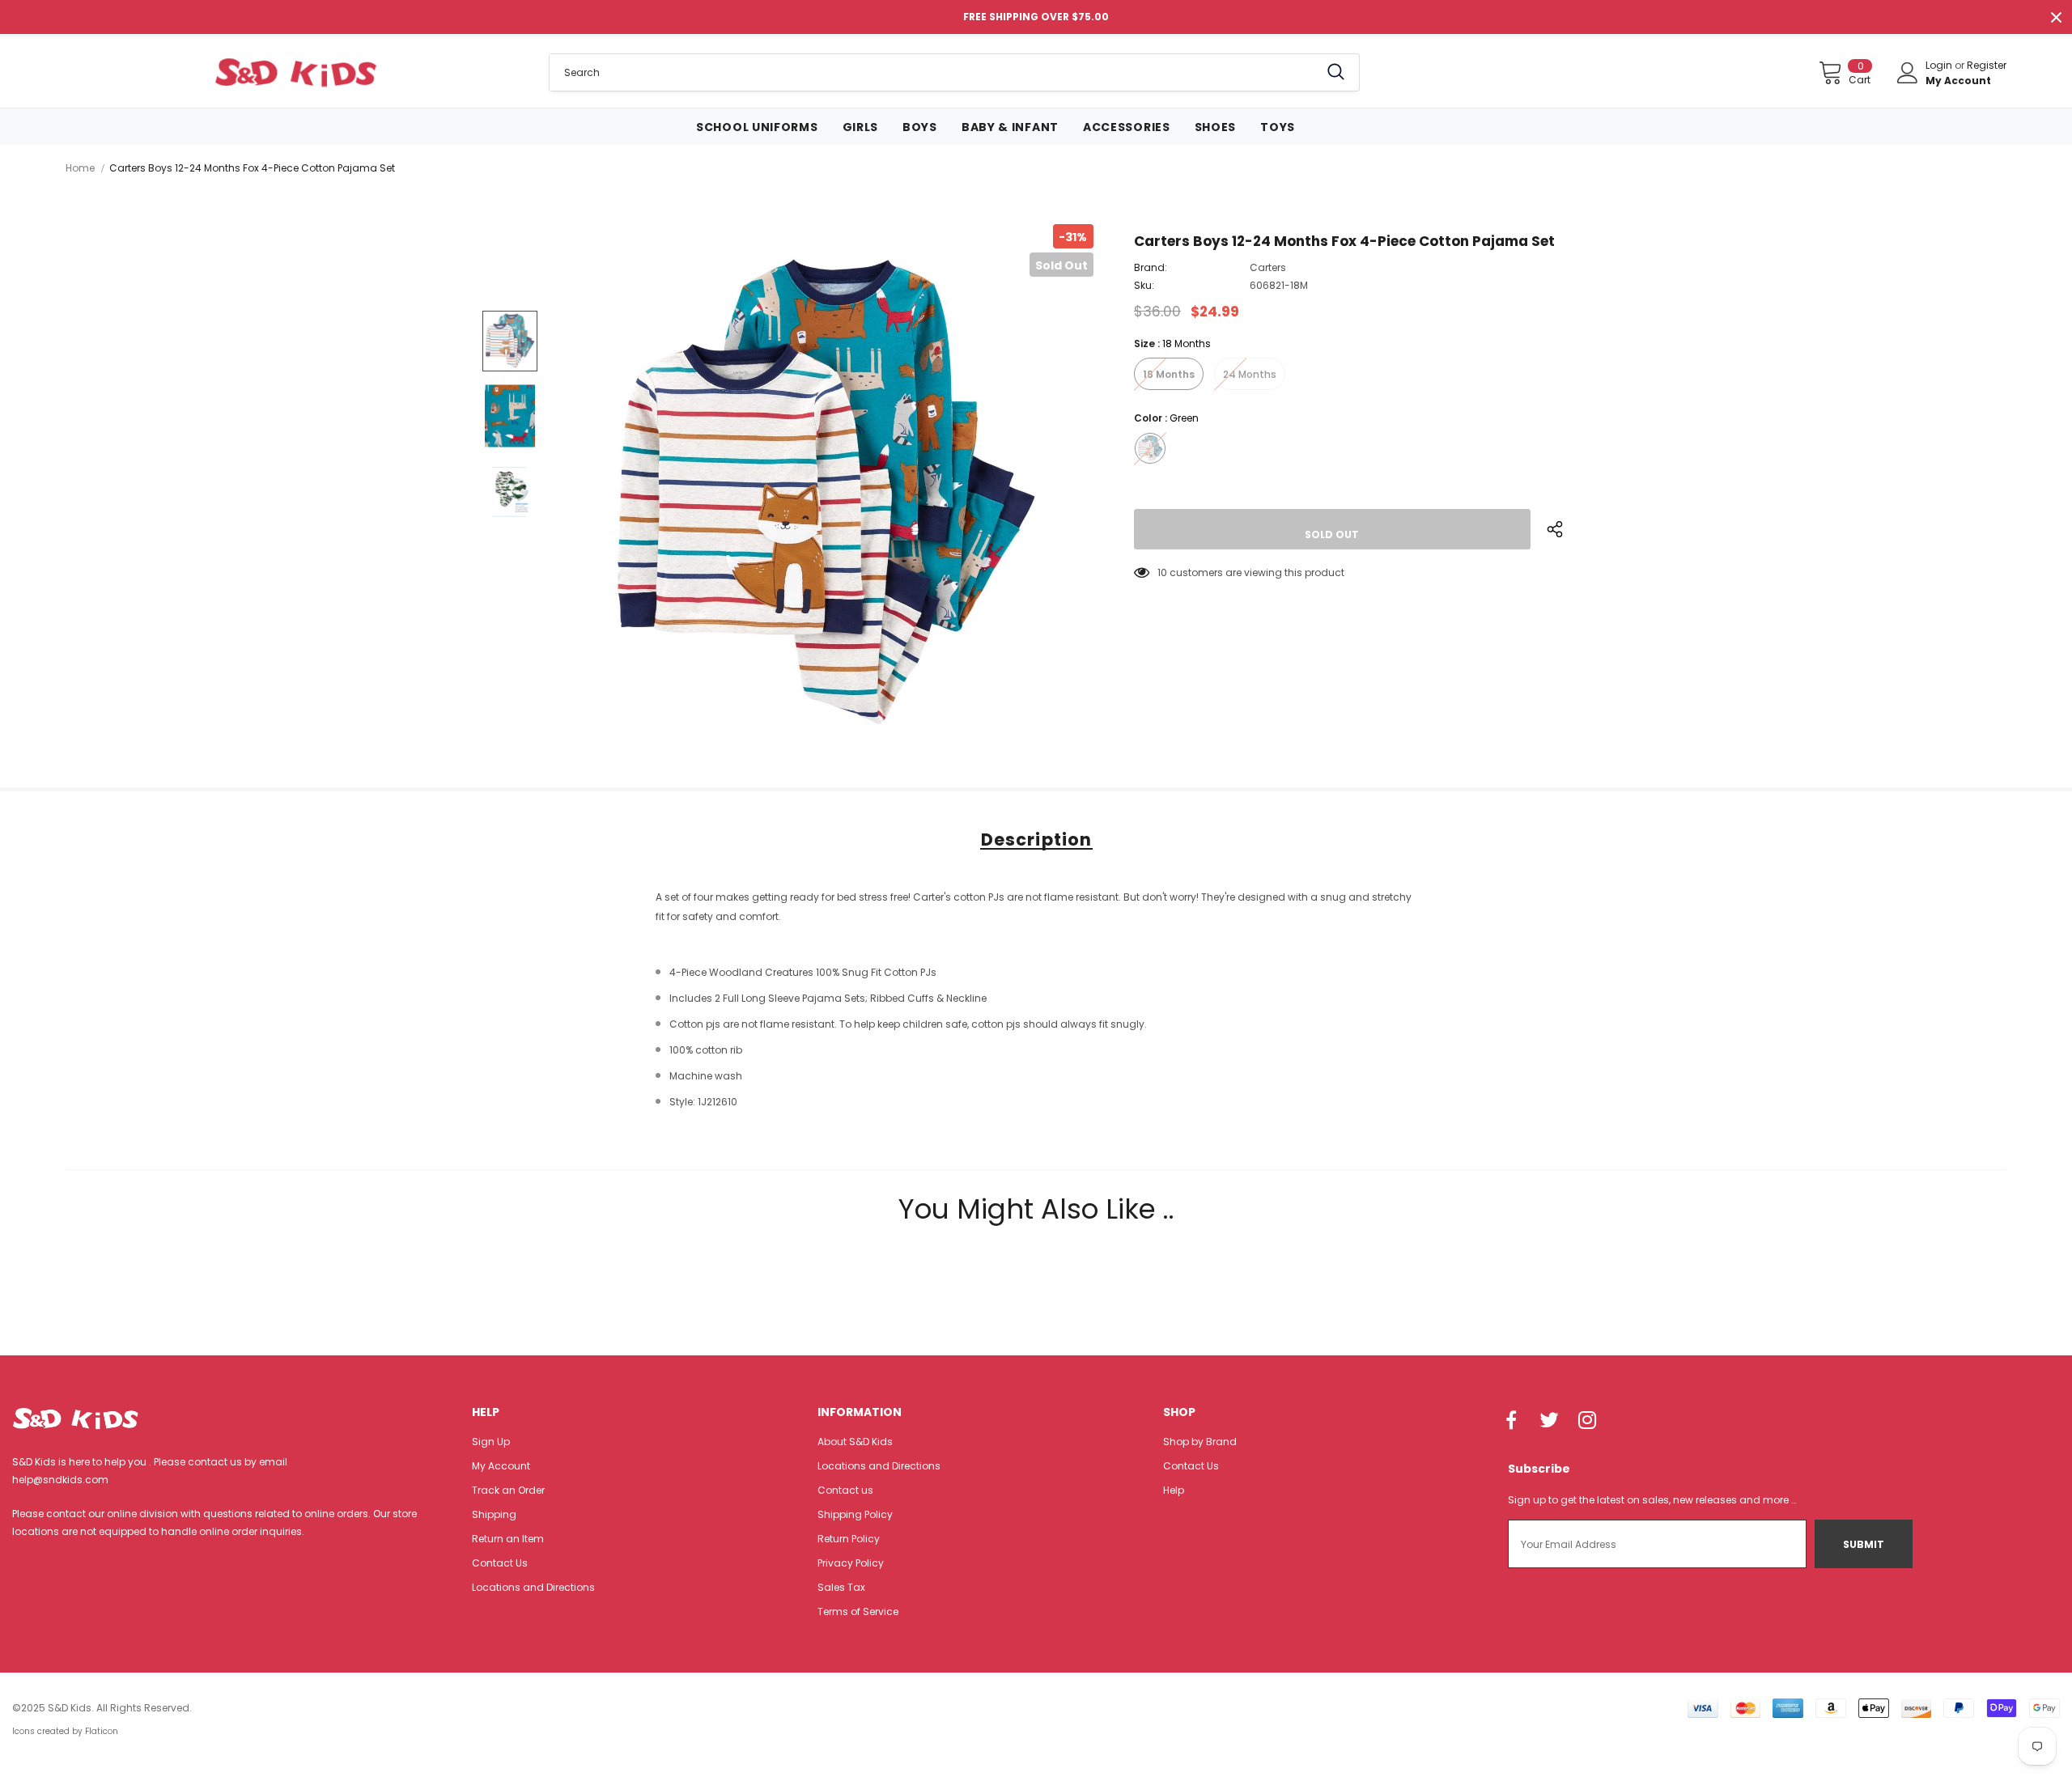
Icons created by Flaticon (65, 1731)
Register (1987, 65)
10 (1162, 572)
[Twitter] (1549, 1421)
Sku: (1144, 285)
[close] (2056, 17)
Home (80, 168)
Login (1940, 65)
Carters (1268, 267)
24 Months (1250, 374)
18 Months (1169, 374)
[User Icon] (1908, 73)
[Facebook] (1511, 1421)
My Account (1958, 81)
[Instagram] (1587, 1421)
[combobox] (934, 72)
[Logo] (295, 72)
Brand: (1151, 267)
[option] (826, 492)
